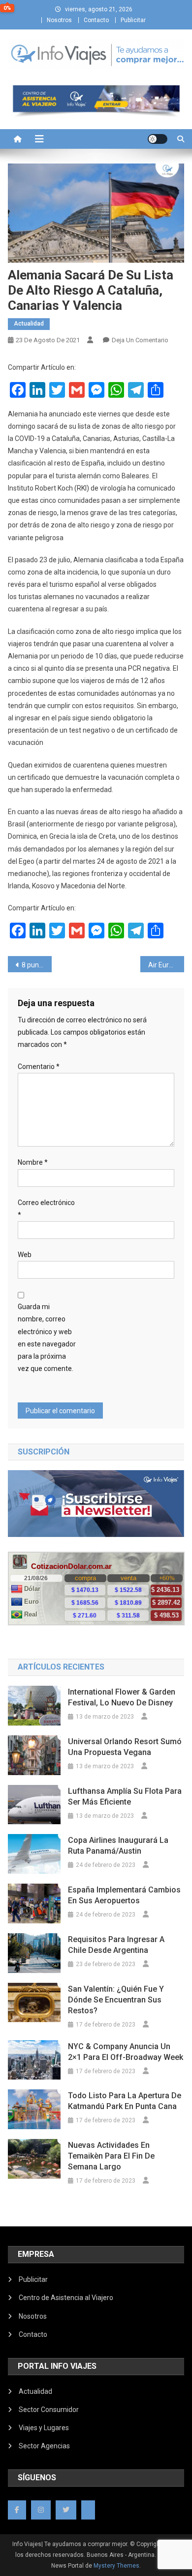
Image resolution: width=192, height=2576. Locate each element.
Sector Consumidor (49, 2410)
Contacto (96, 20)
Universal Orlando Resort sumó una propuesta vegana (125, 1747)
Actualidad (29, 324)
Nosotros (59, 20)
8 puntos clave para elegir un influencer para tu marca (37, 965)
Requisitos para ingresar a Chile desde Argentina (116, 1945)
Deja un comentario (140, 340)
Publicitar (133, 20)
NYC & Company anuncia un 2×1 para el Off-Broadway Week (126, 2052)
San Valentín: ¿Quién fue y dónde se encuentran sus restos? (116, 2000)
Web (25, 1255)
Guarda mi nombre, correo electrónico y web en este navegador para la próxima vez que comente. (47, 1338)
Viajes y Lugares (44, 2428)
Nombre (33, 1162)
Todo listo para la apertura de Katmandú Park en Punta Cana (125, 2101)
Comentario (39, 1067)
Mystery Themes (116, 2566)
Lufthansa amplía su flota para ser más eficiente (125, 1796)
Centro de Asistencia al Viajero (66, 2298)
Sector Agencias (44, 2446)
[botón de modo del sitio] (158, 139)
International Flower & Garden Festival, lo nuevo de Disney (122, 1697)
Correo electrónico (46, 1209)
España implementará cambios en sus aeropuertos (124, 1895)
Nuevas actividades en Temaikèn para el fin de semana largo (111, 2156)
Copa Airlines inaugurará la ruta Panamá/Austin (118, 1846)
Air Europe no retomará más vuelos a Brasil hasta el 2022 (166, 965)
